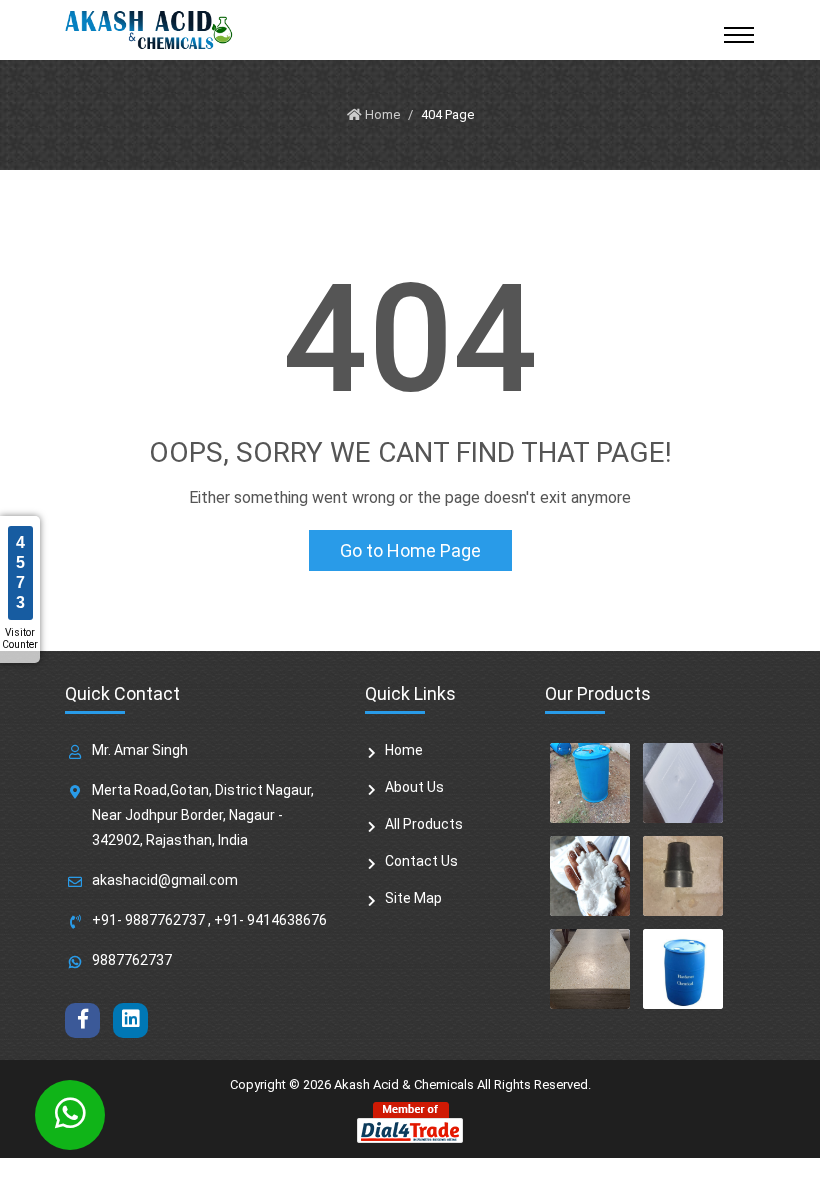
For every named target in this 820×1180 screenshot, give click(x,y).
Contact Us (421, 861)
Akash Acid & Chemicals (404, 1084)
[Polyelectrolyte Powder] (590, 876)
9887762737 (132, 960)
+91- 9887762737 (148, 920)
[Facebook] (82, 1020)
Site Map (413, 898)
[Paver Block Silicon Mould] (683, 783)
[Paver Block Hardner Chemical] (683, 969)
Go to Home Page (410, 550)
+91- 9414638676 (270, 920)
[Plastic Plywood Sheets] (590, 969)
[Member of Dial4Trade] (410, 1121)
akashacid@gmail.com (165, 880)
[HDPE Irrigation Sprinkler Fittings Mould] (683, 876)
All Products (424, 824)
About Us (414, 787)
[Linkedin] (130, 1020)
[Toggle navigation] (739, 35)
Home (404, 750)
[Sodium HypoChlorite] (590, 783)
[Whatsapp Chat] (70, 1115)
